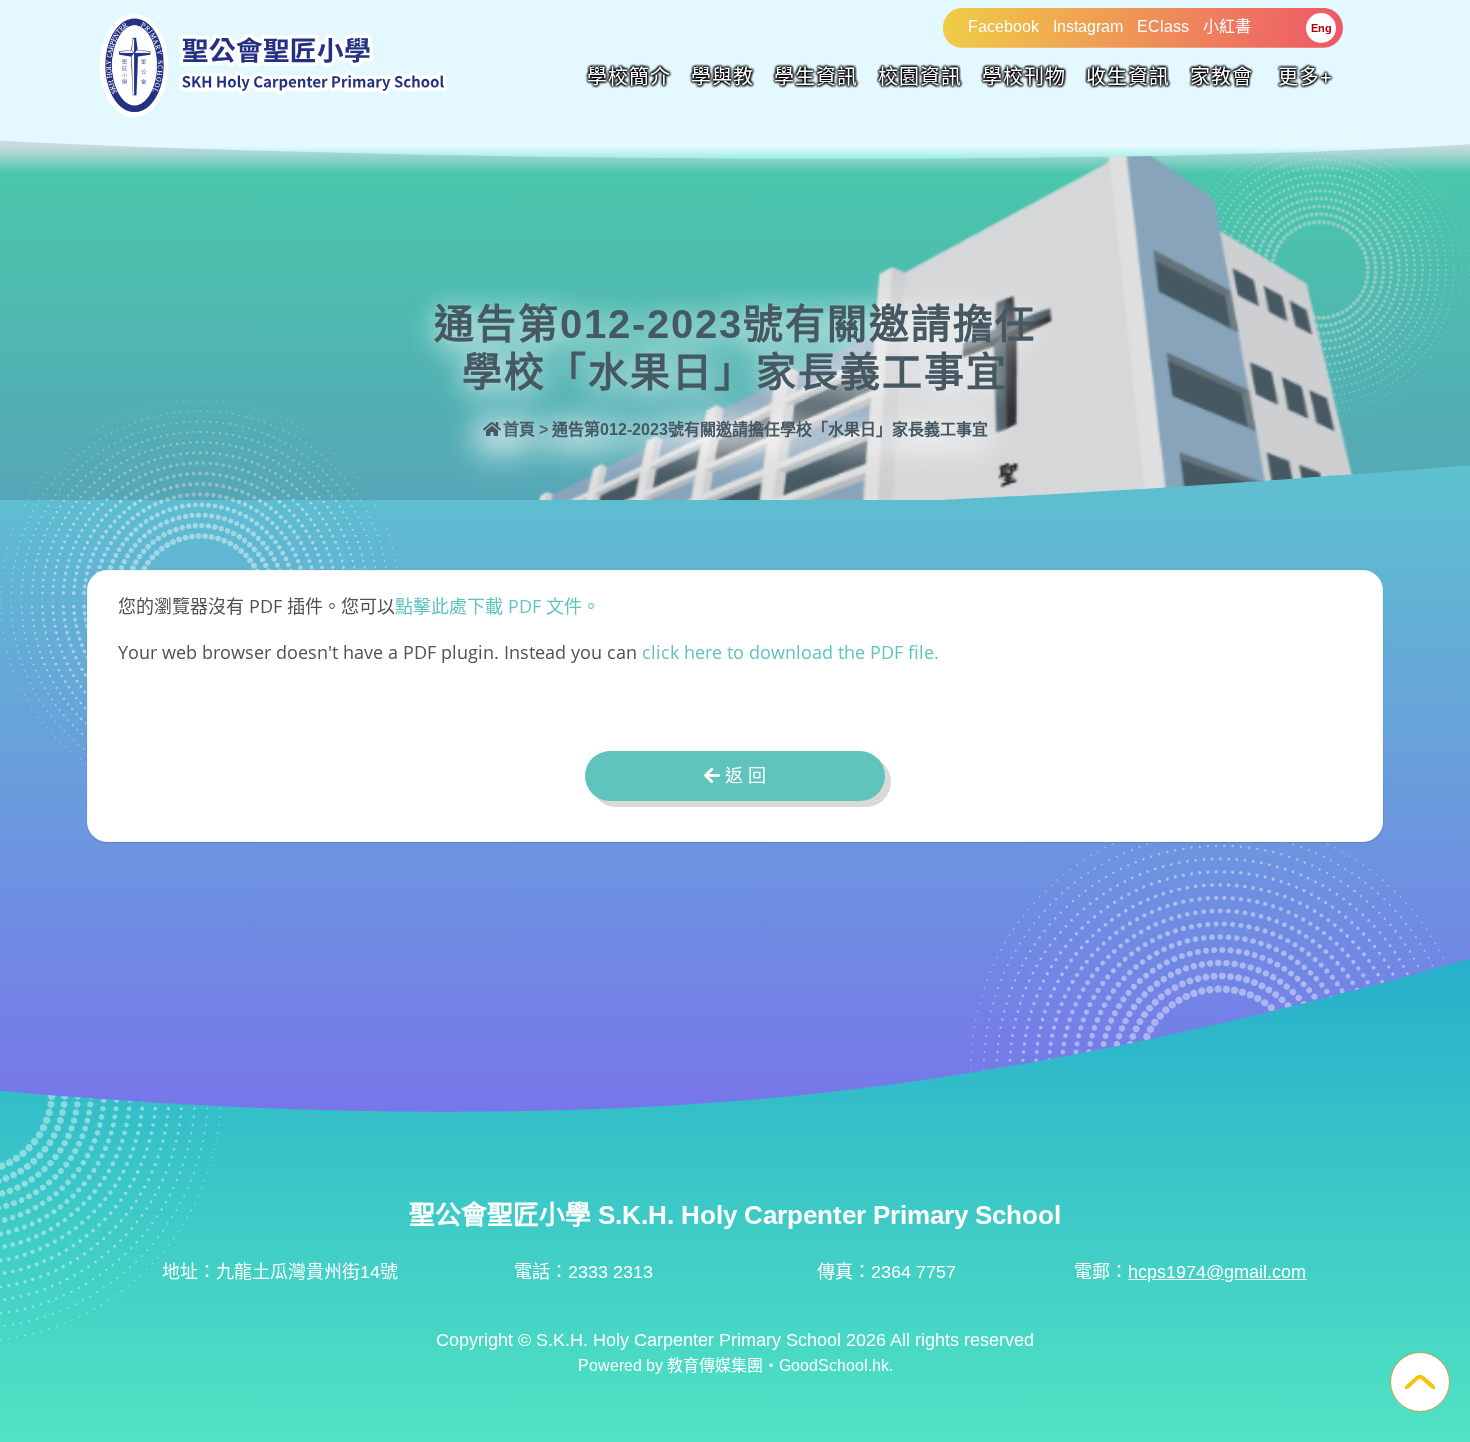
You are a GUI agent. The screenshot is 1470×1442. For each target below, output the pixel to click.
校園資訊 (920, 77)
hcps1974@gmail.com (1217, 1272)
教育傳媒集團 (715, 1365)
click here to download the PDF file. (790, 652)
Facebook (1003, 26)
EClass (1163, 26)
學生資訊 (816, 77)
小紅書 (1227, 26)
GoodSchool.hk (834, 1365)
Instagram (1088, 26)
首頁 (519, 429)
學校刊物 (1024, 77)
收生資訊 (1128, 77)
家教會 (1221, 77)
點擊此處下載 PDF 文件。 (497, 606)
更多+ (1305, 77)
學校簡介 (629, 77)
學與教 (722, 77)
